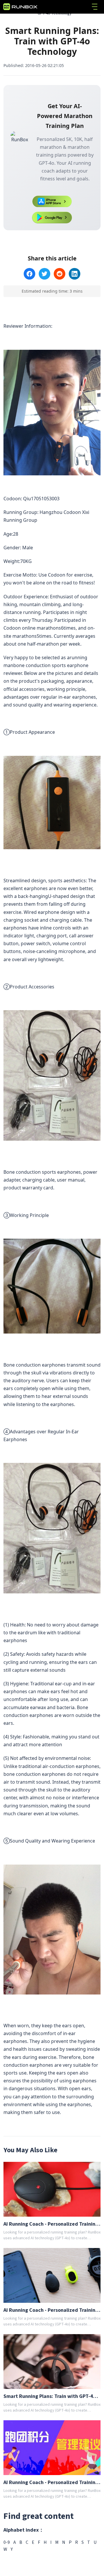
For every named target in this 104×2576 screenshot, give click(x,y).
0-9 (7, 2542)
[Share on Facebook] (29, 274)
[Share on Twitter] (44, 274)
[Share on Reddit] (60, 274)
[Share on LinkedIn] (75, 274)
